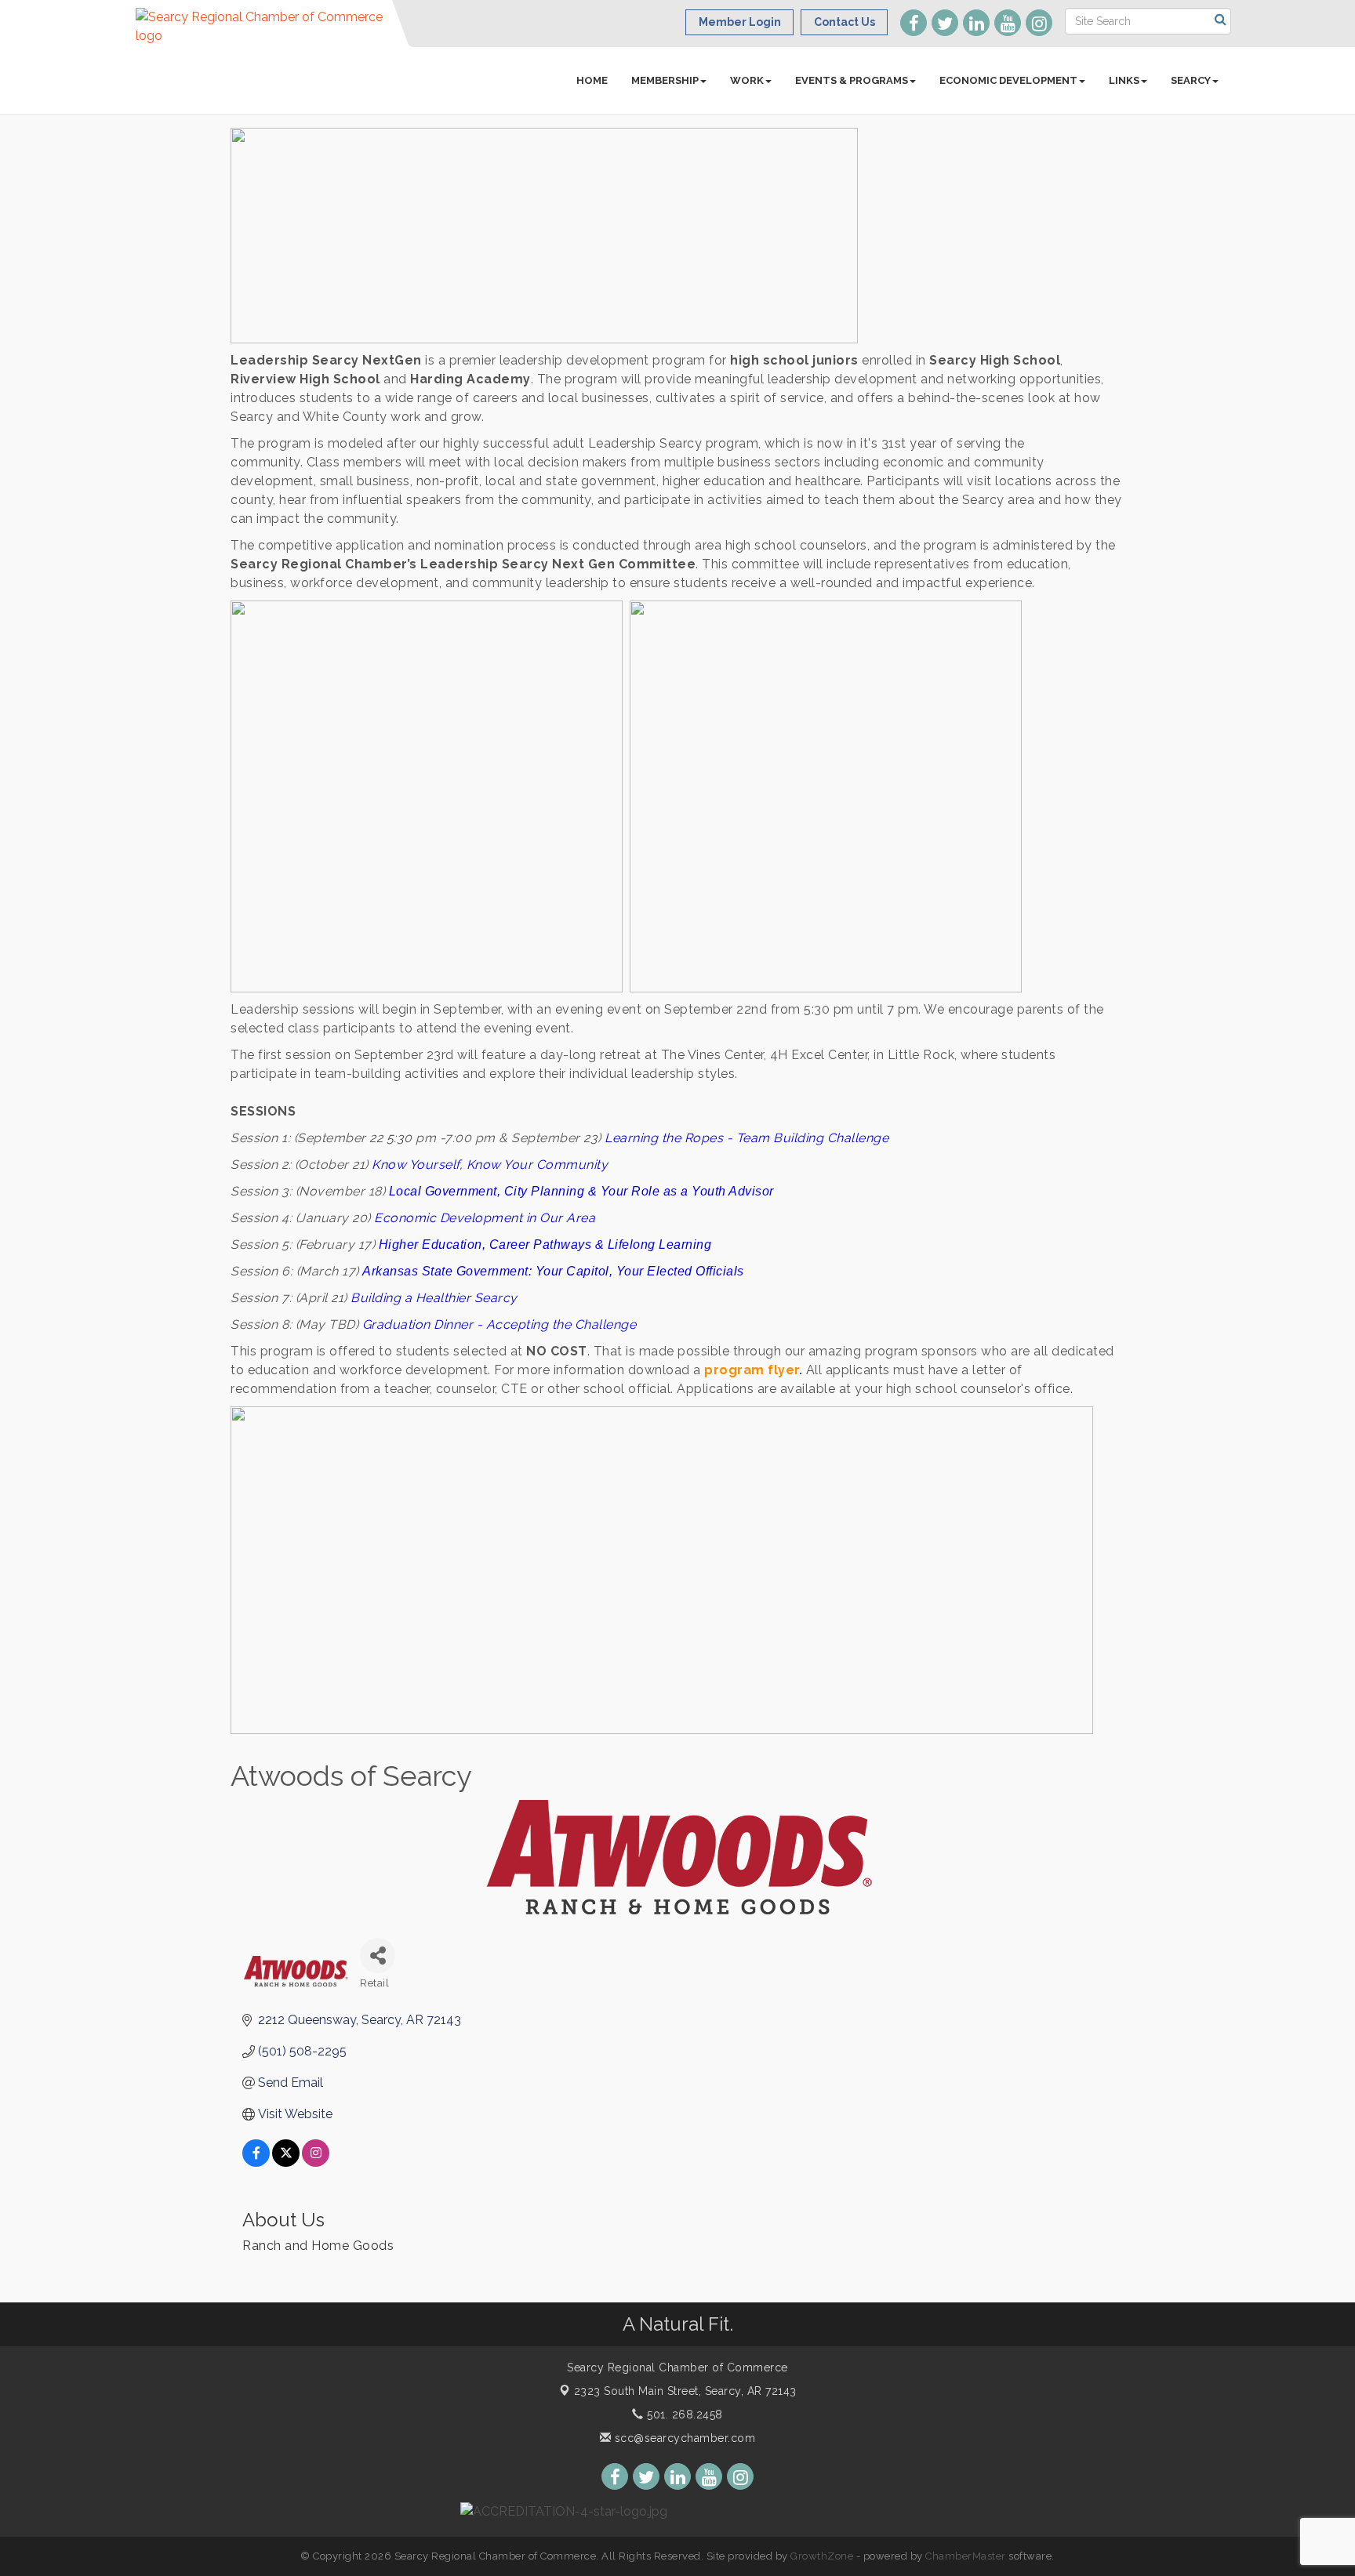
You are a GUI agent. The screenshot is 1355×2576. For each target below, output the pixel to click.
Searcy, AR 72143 (685, 2391)
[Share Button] (378, 1956)
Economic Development (1008, 80)
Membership (665, 80)
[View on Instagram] (316, 2162)
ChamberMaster (966, 2556)
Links (1124, 80)
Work (747, 80)
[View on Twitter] (286, 2162)
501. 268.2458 (683, 2415)
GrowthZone (822, 2556)
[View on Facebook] (256, 2162)
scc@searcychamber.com (683, 2438)
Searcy (1191, 80)
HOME (592, 80)
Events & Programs (852, 80)
